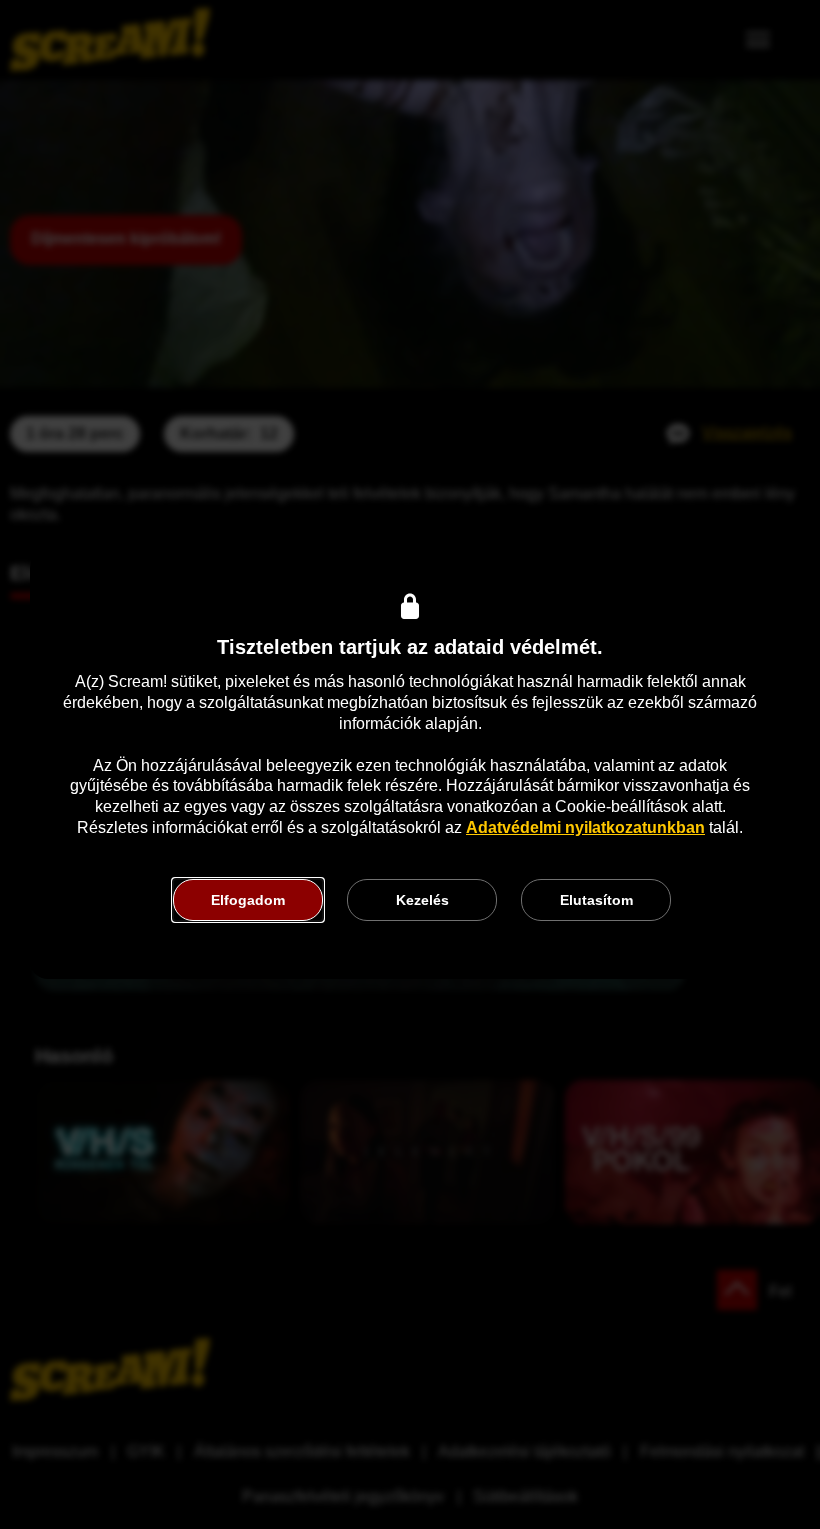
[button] (248, 900)
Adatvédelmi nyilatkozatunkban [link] (585, 827)
